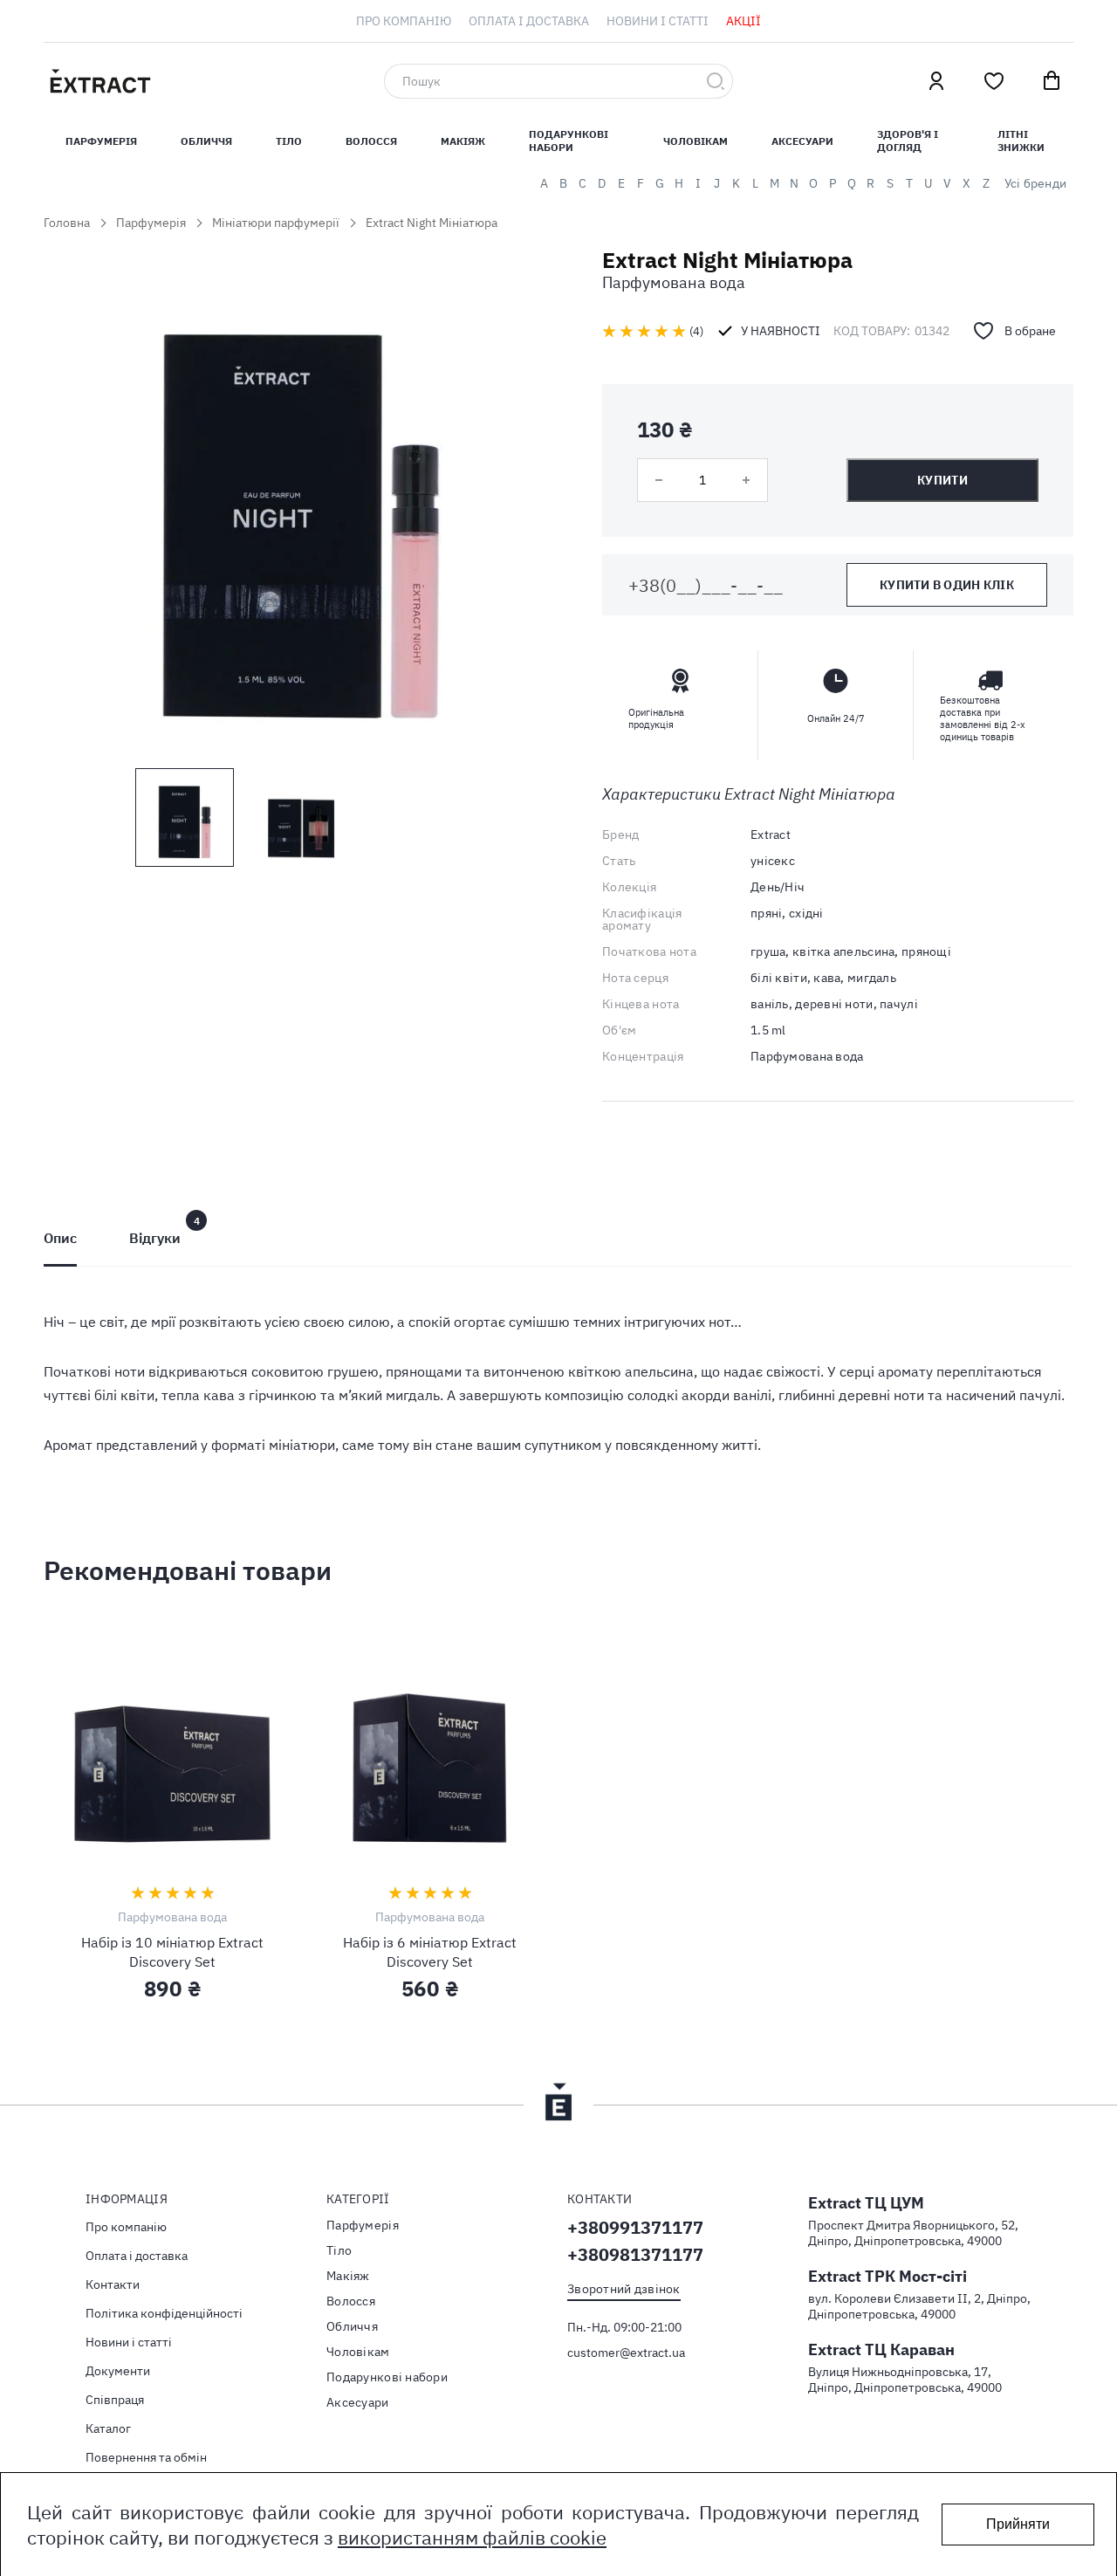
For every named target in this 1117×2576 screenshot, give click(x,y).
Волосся (371, 141)
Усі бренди (1035, 183)
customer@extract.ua (626, 2353)
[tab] (60, 1238)
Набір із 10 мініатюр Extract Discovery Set (172, 1952)
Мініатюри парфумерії (276, 223)
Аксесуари (802, 141)
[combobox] (558, 81)
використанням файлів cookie (472, 2537)
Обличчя (206, 141)
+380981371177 (635, 2254)
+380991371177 (635, 2227)
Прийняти (1018, 2524)
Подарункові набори (569, 141)
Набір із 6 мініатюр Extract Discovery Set (430, 1952)
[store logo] (183, 81)
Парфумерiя (101, 141)
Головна (67, 223)
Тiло (289, 141)
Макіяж (463, 141)
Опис (60, 1238)
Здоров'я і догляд (908, 141)
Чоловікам (696, 141)
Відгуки (155, 1238)
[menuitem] (404, 21)
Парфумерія (151, 223)
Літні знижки (1021, 141)
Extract (771, 835)
